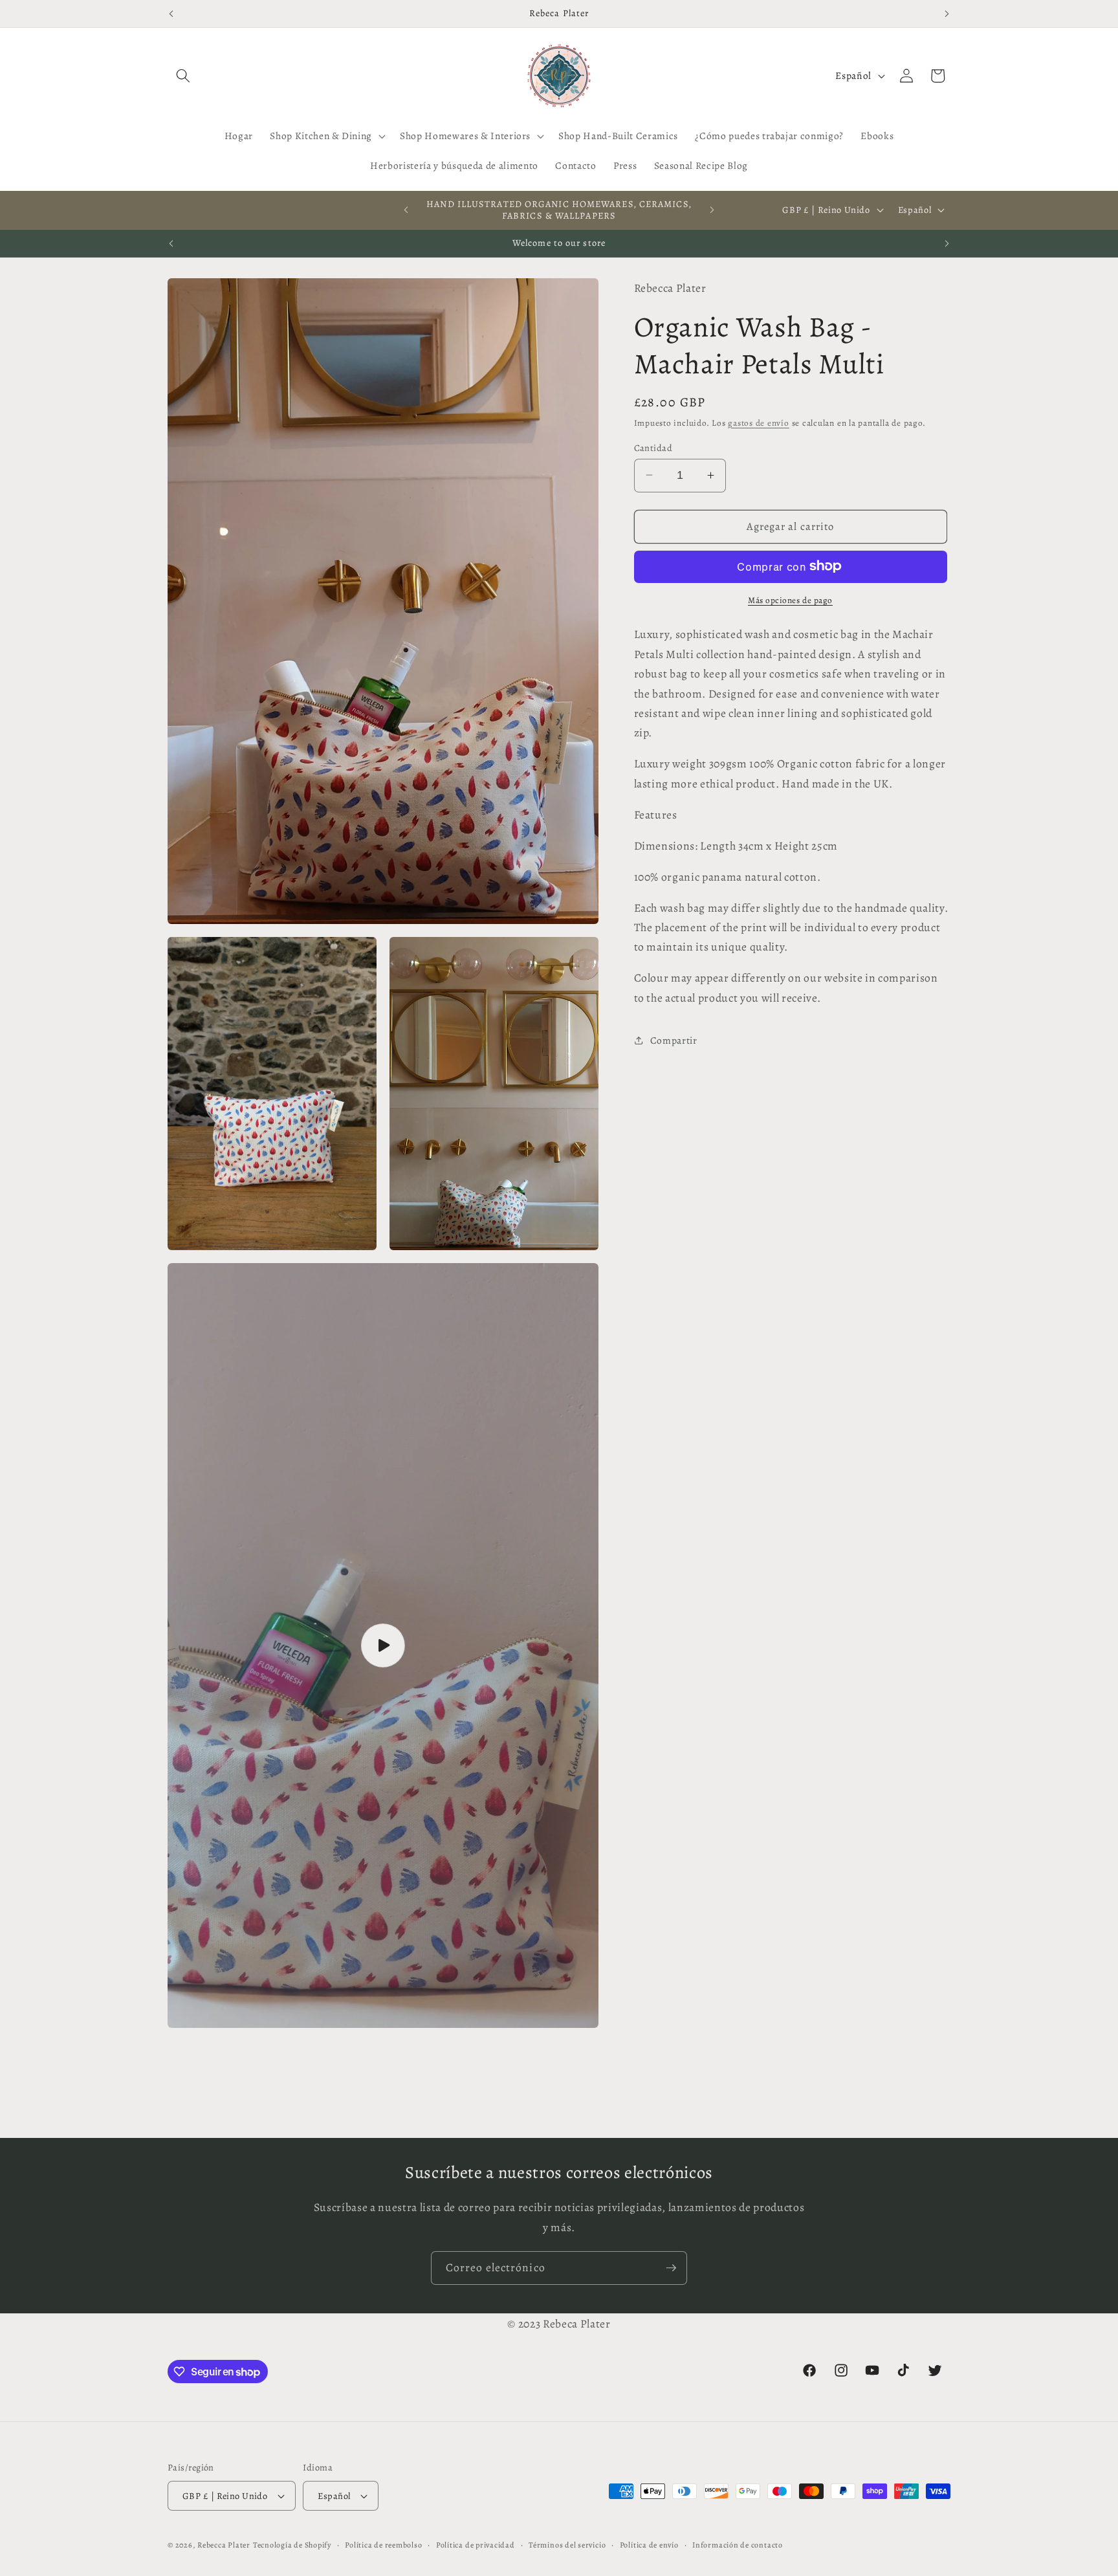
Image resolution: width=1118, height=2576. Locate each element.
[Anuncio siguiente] (947, 14)
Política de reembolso (383, 2545)
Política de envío (649, 2545)
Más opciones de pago (790, 600)
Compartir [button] (674, 1040)
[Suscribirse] (671, 2268)
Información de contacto (738, 2545)
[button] (183, 76)
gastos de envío (759, 423)
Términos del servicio (567, 2545)
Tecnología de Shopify (292, 2546)
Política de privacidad (476, 2545)
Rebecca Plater (224, 2546)
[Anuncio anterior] (171, 14)
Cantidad (653, 447)
